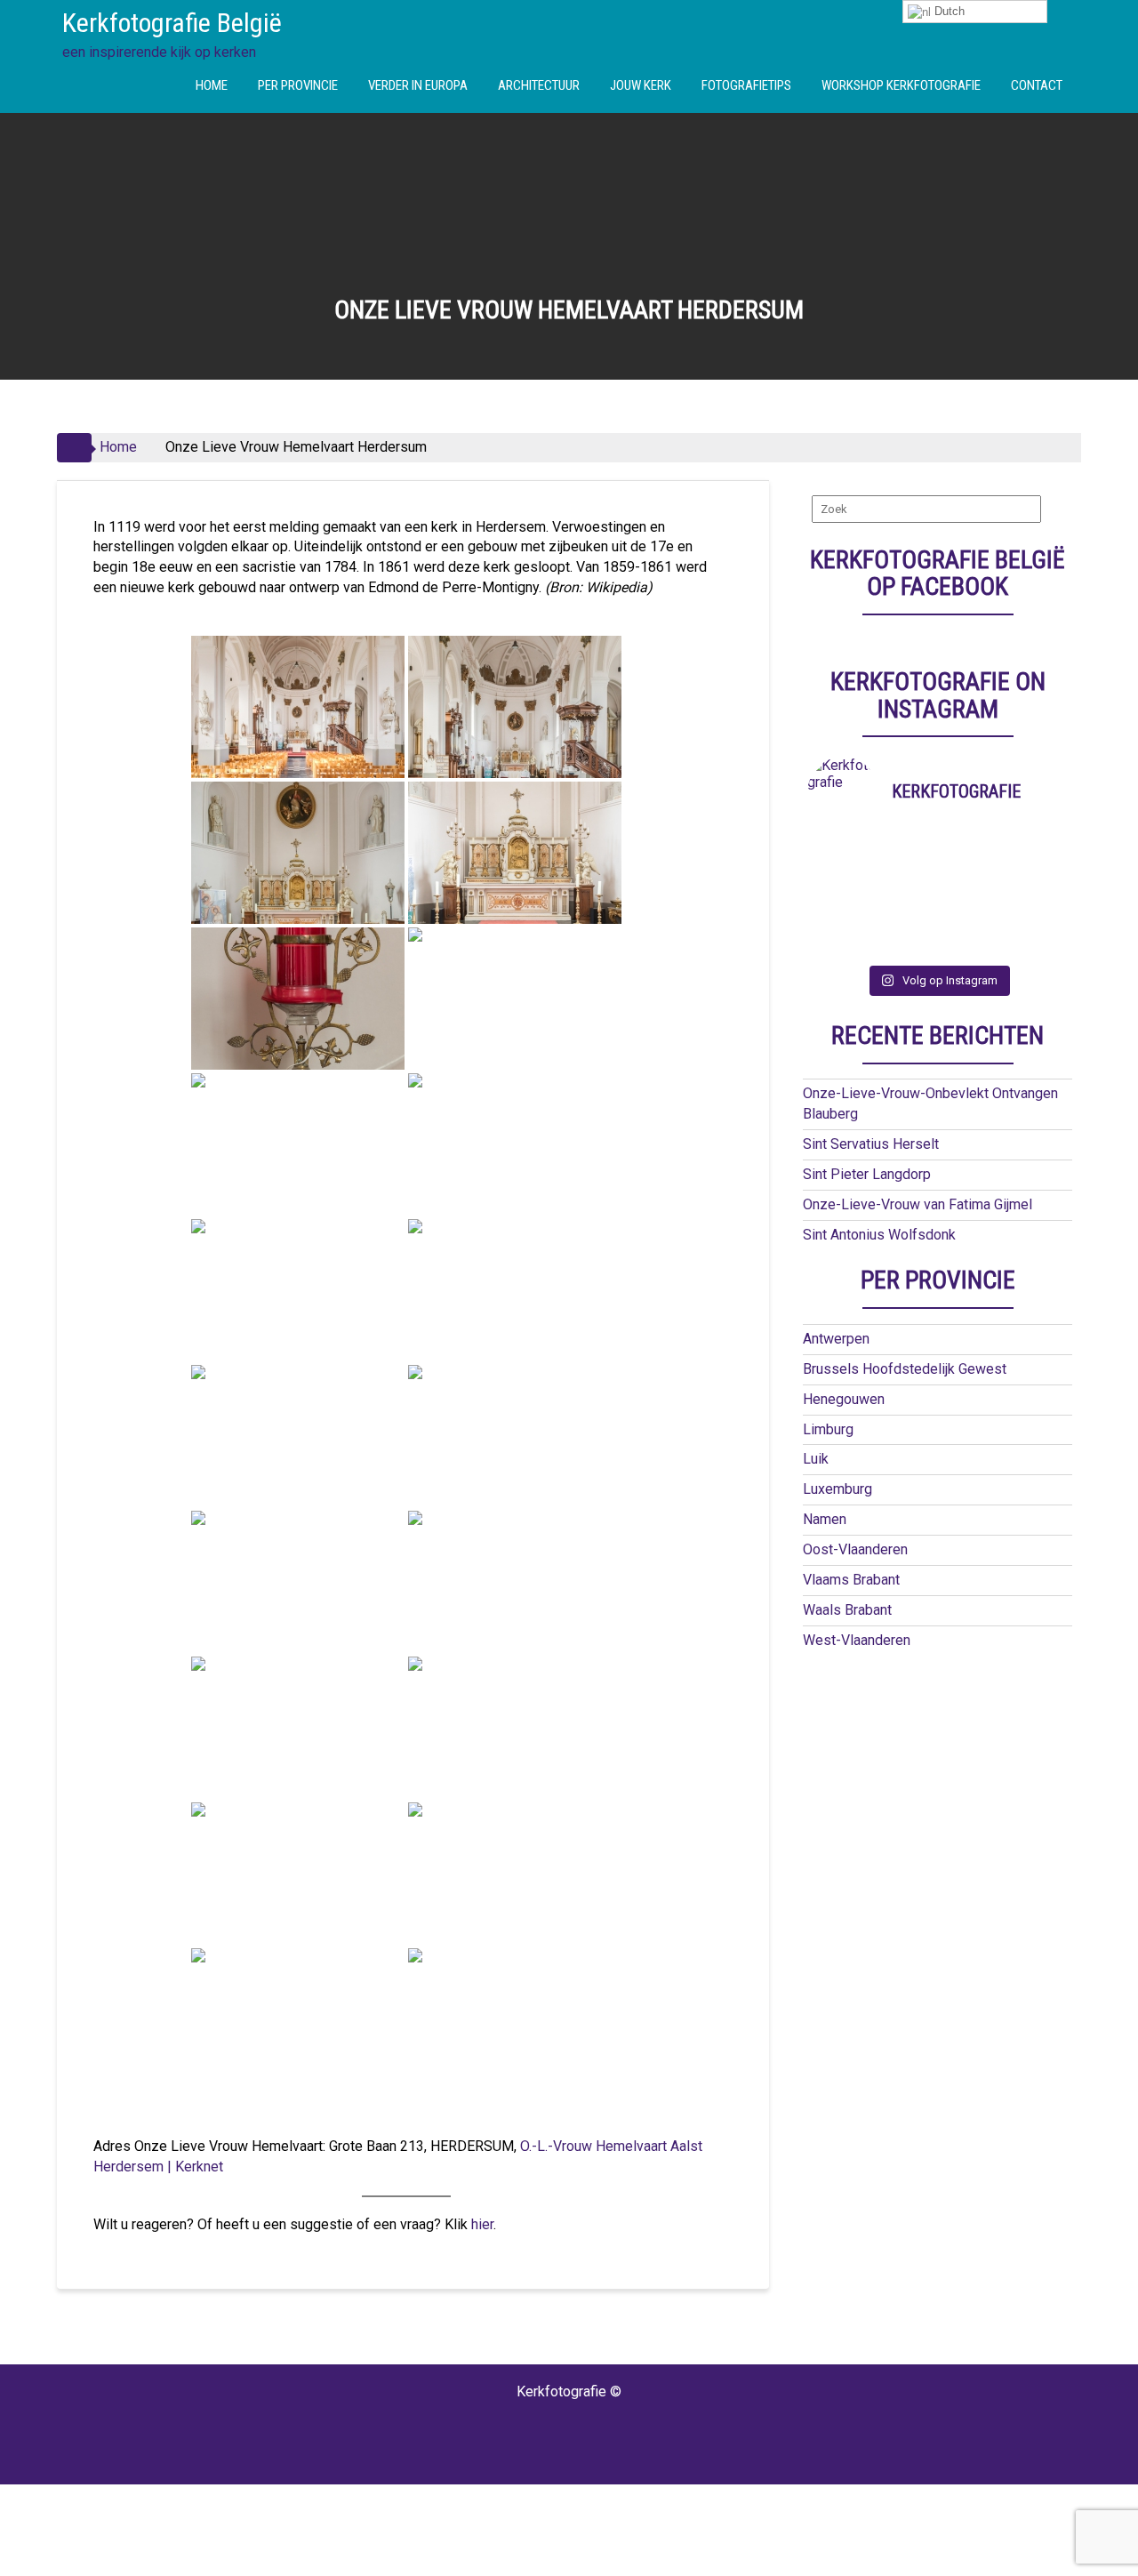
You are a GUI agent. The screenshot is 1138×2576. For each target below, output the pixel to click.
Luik (816, 1459)
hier (482, 2224)
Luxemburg (837, 1489)
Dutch (948, 11)
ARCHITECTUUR (539, 85)
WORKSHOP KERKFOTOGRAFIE (901, 85)
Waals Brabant (847, 1610)
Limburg (828, 1429)
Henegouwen (844, 1399)
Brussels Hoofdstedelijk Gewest (905, 1369)
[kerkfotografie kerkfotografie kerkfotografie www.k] (840, 853)
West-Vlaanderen (857, 1640)
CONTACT (1037, 85)
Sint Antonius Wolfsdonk (879, 1235)
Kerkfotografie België (172, 23)
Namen (825, 1519)
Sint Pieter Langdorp (867, 1174)
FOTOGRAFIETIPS (746, 85)
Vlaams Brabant (851, 1580)
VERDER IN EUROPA (418, 85)
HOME (212, 85)
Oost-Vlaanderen (855, 1549)
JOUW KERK (641, 85)
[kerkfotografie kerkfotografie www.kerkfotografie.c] (970, 922)
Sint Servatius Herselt (871, 1144)
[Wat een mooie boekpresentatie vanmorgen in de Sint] (970, 876)
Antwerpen (836, 1339)
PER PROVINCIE (298, 85)
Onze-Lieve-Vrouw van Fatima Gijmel (918, 1204)
